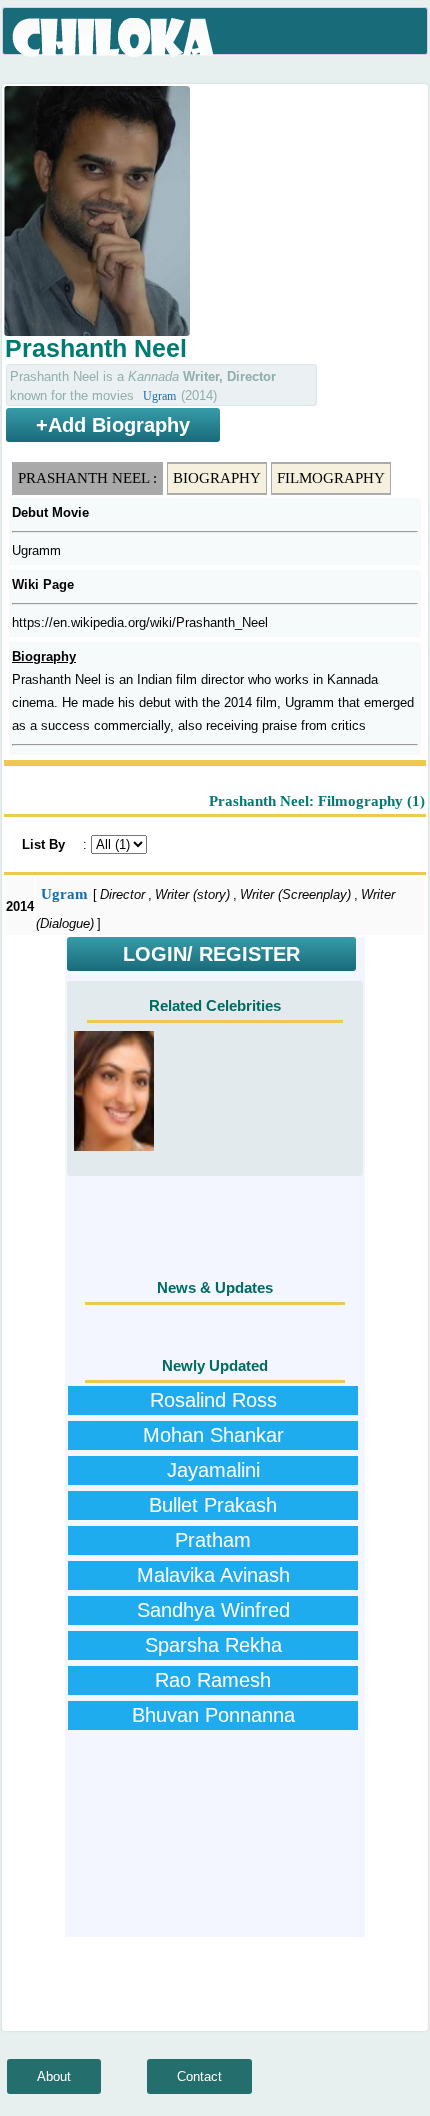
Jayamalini (213, 1470)
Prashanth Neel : (87, 478)
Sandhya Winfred (213, 1610)
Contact (199, 2076)
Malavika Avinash (213, 1575)
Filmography (331, 478)
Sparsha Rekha (213, 1645)
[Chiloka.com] (114, 38)
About (54, 2076)
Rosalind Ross (213, 1400)
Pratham (213, 1540)
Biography (217, 478)
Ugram (159, 396)
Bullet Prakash (213, 1505)
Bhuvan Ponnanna (213, 1715)
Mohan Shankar (213, 1435)
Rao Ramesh (213, 1680)
